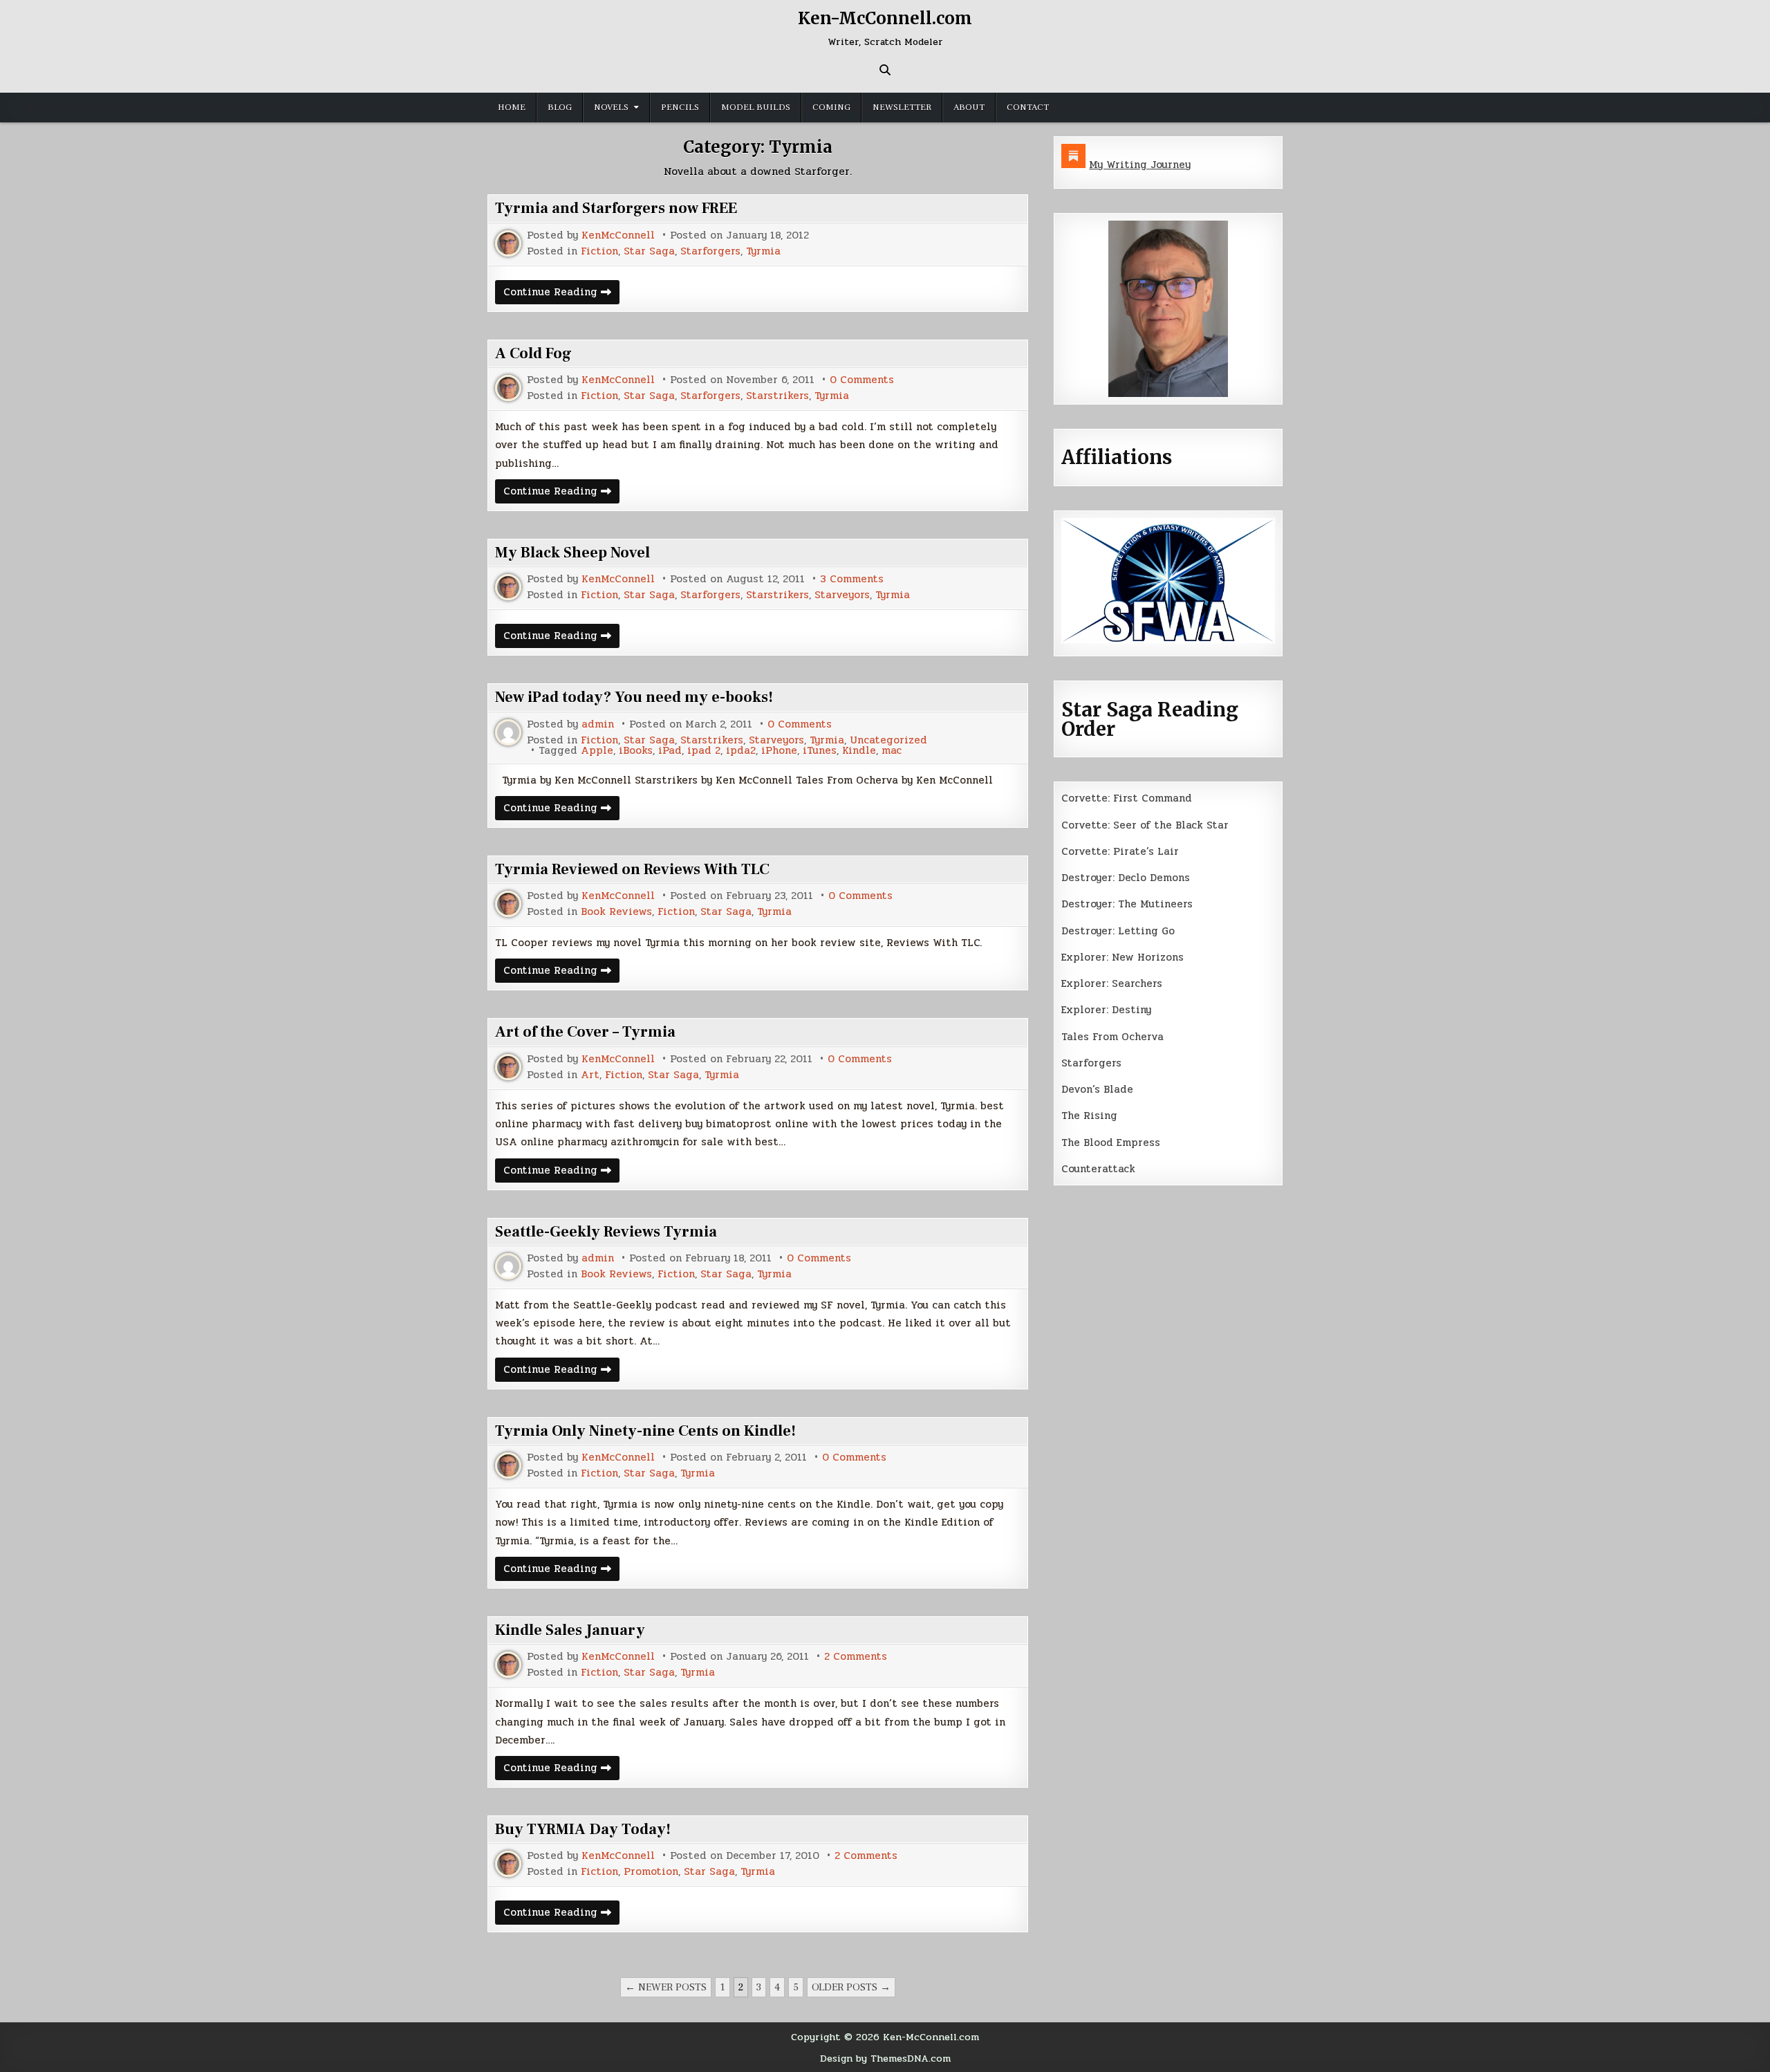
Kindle (859, 751)
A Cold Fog (533, 353)
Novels (611, 107)
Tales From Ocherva (1112, 1037)
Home (512, 107)
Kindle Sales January (570, 1630)
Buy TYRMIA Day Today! (583, 1829)
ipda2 (741, 751)
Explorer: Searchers (1112, 983)
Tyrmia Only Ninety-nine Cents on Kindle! (645, 1431)
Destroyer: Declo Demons (1126, 878)
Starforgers (710, 251)
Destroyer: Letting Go (1118, 931)
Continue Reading (561, 294)
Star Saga (649, 251)
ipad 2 (704, 751)
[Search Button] (885, 70)
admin (598, 724)
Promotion (651, 1872)
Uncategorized (888, 740)
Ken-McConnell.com (885, 18)
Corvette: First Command (1127, 798)
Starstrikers (777, 396)
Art (590, 1075)
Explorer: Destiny (1106, 1010)
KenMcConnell (618, 235)
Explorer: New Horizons (1122, 957)
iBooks (636, 751)
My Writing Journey (1140, 165)
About (969, 107)
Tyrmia (763, 251)
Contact (1028, 107)
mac (892, 751)
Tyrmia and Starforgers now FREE (616, 208)
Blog (560, 107)
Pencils (680, 107)
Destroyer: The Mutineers (1127, 904)
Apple (597, 751)
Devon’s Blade (1097, 1089)
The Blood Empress (1111, 1143)
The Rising (1089, 1116)
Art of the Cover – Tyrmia (585, 1032)
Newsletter (902, 107)
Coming (831, 107)
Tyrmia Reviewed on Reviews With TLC (632, 869)
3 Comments (852, 579)
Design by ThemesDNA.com (885, 2058)
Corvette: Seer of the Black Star (1145, 825)
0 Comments (862, 380)
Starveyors (842, 595)
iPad (670, 751)
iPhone (779, 751)
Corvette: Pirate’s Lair (1120, 851)
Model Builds (756, 107)
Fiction (599, 251)
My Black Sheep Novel (572, 553)
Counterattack (1098, 1169)
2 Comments (856, 1657)
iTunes (820, 751)
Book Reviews (616, 912)
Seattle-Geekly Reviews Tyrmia (606, 1232)
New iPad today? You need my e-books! (634, 697)
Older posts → (851, 1987)
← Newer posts (666, 1987)
